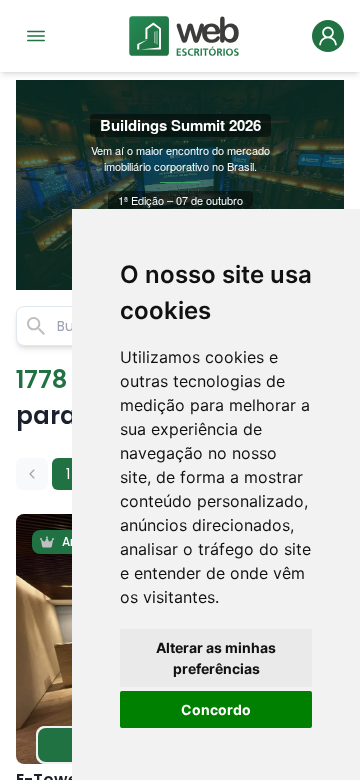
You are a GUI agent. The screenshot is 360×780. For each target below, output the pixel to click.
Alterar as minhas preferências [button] (216, 658)
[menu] (36, 36)
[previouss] (32, 474)
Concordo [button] (216, 709)
